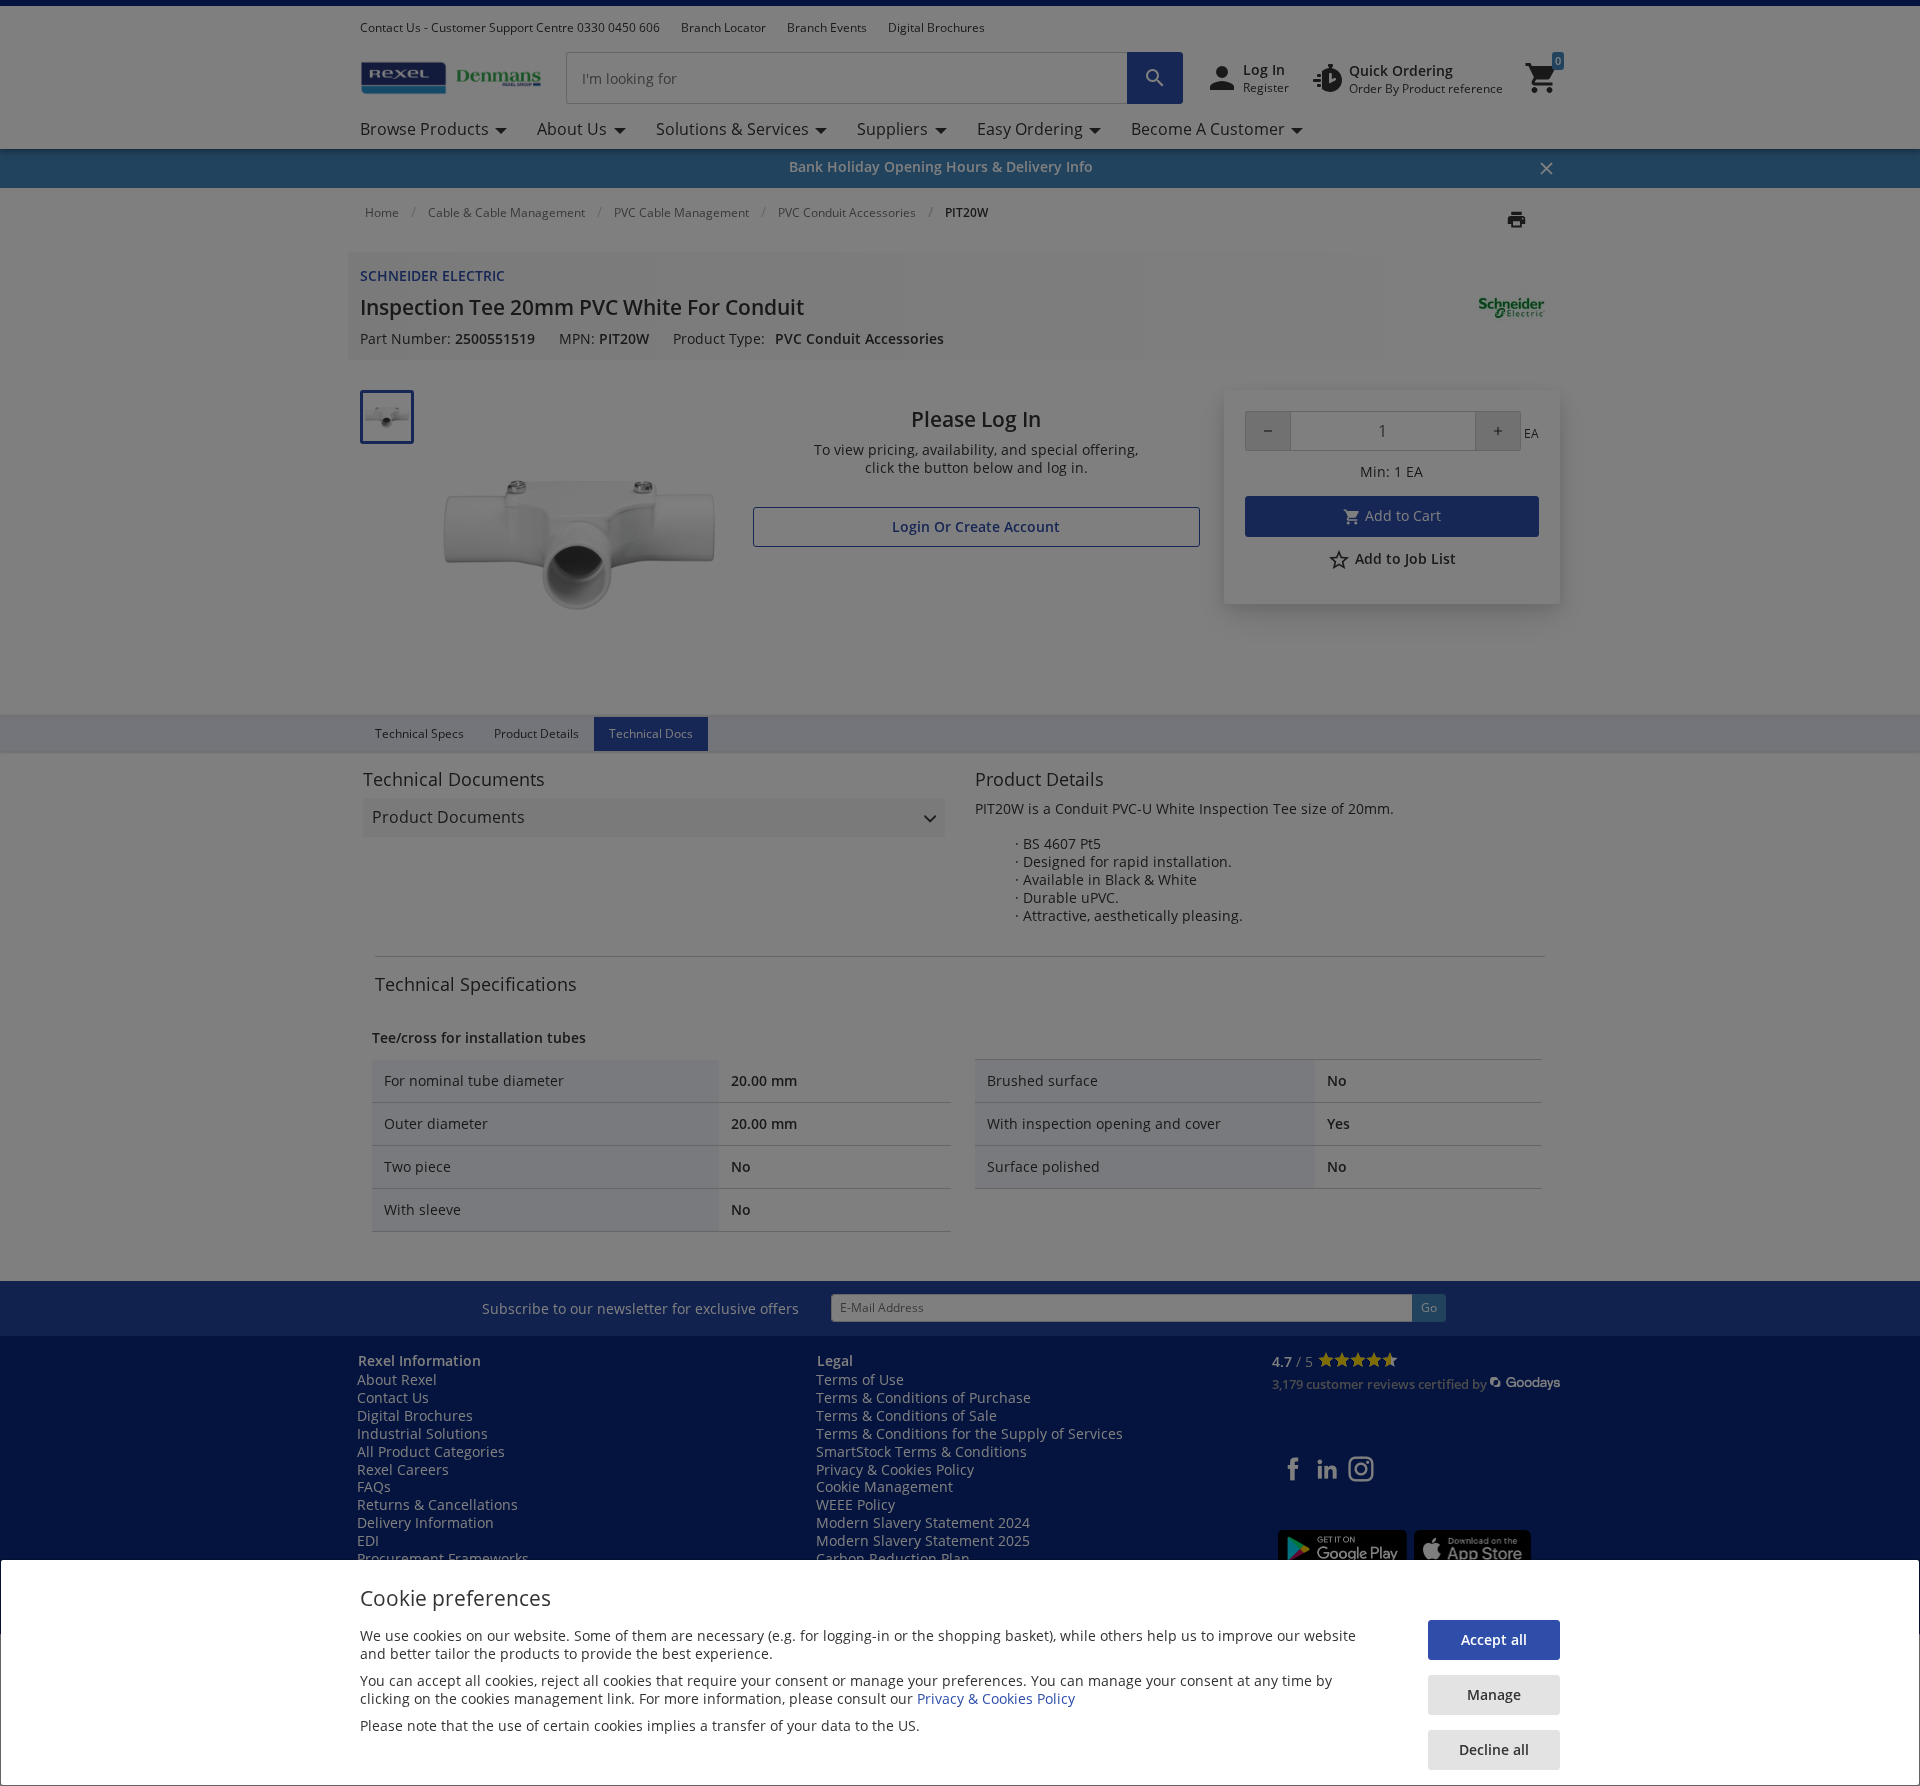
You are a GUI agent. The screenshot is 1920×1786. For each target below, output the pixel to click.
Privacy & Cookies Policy (996, 1698)
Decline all (1494, 1749)
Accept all (1494, 1639)
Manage (1494, 1694)
